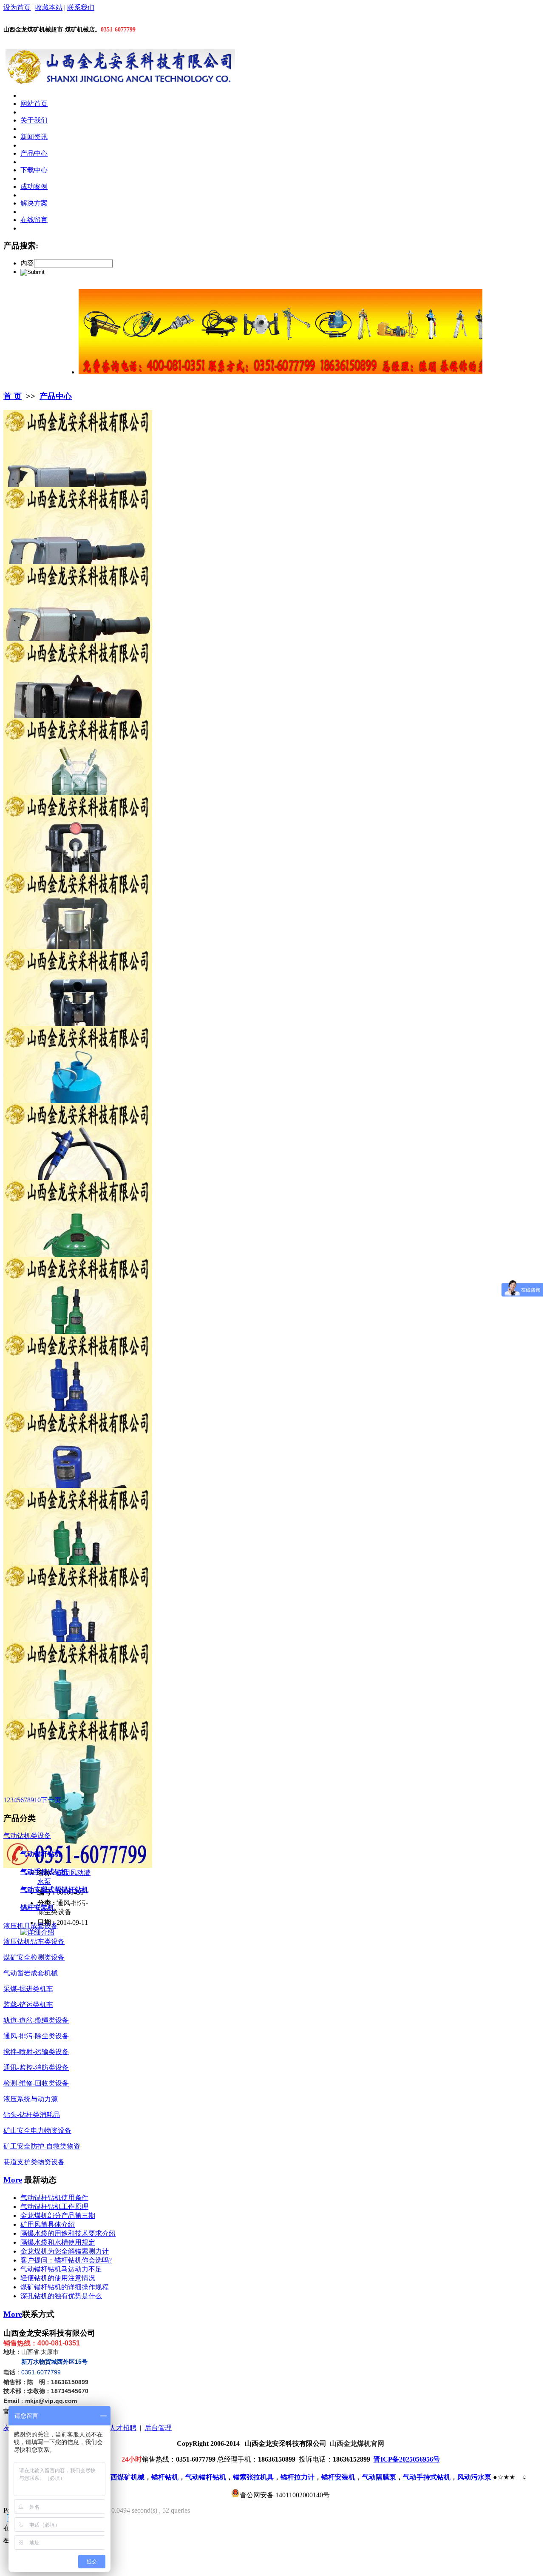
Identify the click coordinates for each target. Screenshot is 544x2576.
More (13, 2180)
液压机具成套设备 (31, 1926)
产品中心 (34, 153)
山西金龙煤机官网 (357, 2443)
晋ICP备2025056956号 (407, 2459)
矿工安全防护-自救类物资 (42, 2146)
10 (37, 1800)
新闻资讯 (34, 137)
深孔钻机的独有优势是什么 (61, 2296)
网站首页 (34, 104)
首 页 (13, 396)
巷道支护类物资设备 (34, 2162)
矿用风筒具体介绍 (48, 2224)
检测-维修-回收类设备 (36, 2083)
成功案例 (34, 187)
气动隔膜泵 (379, 2477)
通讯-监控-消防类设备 (36, 2067)
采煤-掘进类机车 (28, 1989)
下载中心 (34, 170)
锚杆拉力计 (297, 2477)
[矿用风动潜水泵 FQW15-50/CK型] (78, 1865)
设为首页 (17, 7)
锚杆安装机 (37, 1908)
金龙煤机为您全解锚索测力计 (65, 2251)
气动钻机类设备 (27, 1836)
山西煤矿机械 (124, 2477)
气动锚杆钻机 (41, 1854)
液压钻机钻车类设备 (34, 1942)
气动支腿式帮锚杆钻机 (54, 1890)
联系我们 (81, 7)
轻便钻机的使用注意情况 (58, 2278)
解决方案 (34, 203)
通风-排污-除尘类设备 (36, 2036)
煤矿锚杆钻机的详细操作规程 (65, 2287)
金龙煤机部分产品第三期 (58, 2216)
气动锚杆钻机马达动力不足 (61, 2269)
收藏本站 (49, 7)
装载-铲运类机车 (28, 2005)
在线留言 (34, 220)
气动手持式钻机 (44, 1872)
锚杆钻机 (165, 2477)
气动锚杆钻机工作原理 (54, 2207)
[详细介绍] (37, 1932)
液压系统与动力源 (31, 2099)
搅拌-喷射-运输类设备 (36, 2052)
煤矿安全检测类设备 (34, 1957)
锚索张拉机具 (253, 2477)
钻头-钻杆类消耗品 (32, 2115)
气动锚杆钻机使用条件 (54, 2198)
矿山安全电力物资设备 (37, 2130)
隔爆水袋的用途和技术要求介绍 (68, 2233)
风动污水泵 (474, 2477)
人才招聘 (123, 2428)
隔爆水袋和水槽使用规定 (58, 2242)
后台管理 (158, 2428)
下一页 (51, 1800)
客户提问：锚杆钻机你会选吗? (66, 2260)
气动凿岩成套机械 (31, 1973)
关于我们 (34, 120)
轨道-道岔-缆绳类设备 (36, 2020)
